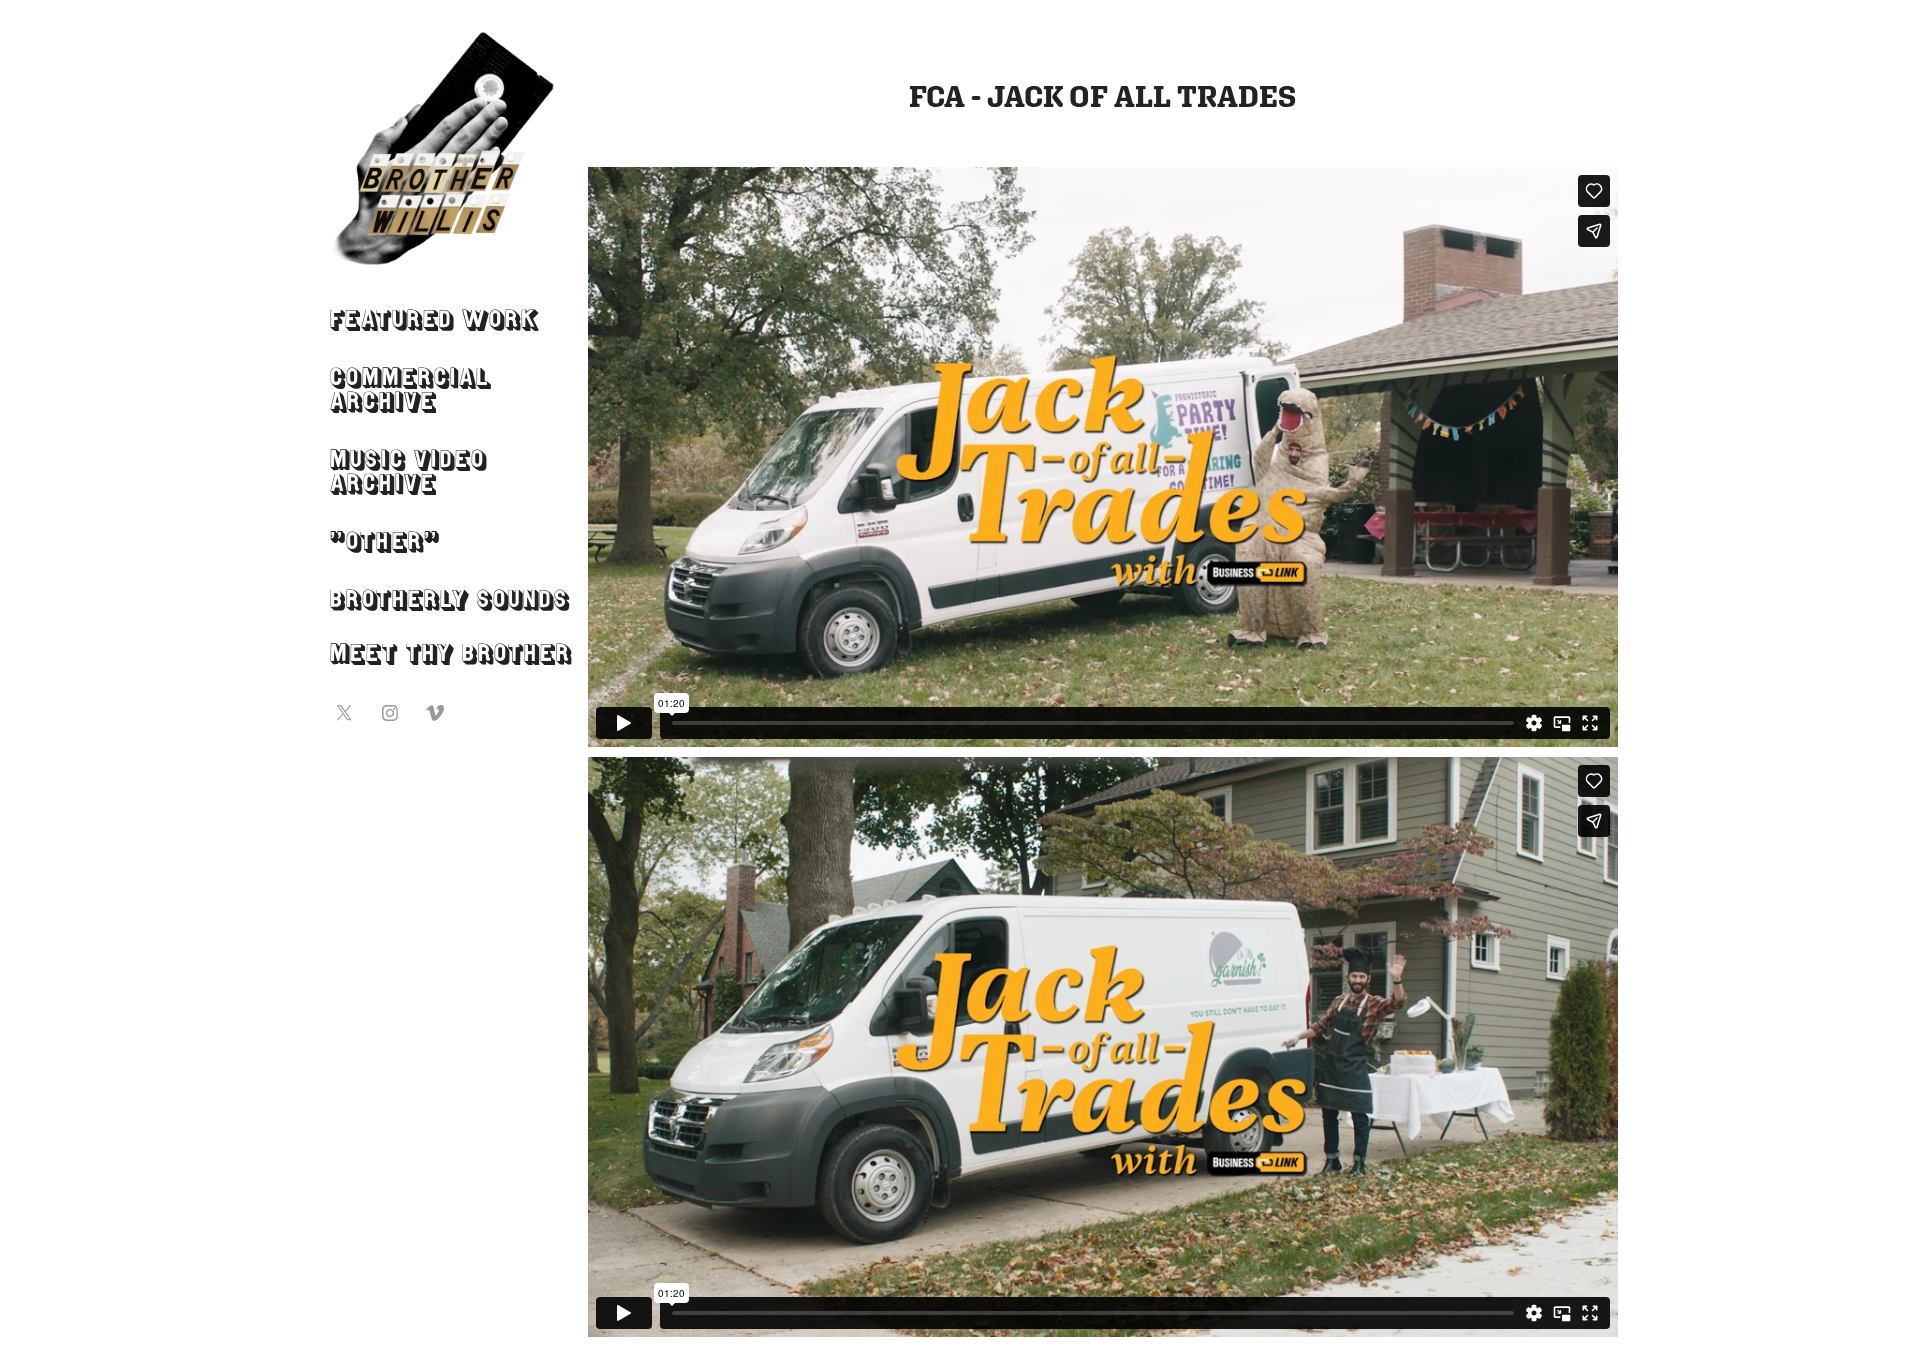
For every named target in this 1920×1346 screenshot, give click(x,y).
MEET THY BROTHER (451, 656)
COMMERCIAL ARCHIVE (410, 392)
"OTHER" (385, 544)
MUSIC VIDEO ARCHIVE (408, 474)
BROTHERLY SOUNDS (450, 602)
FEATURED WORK (434, 322)
